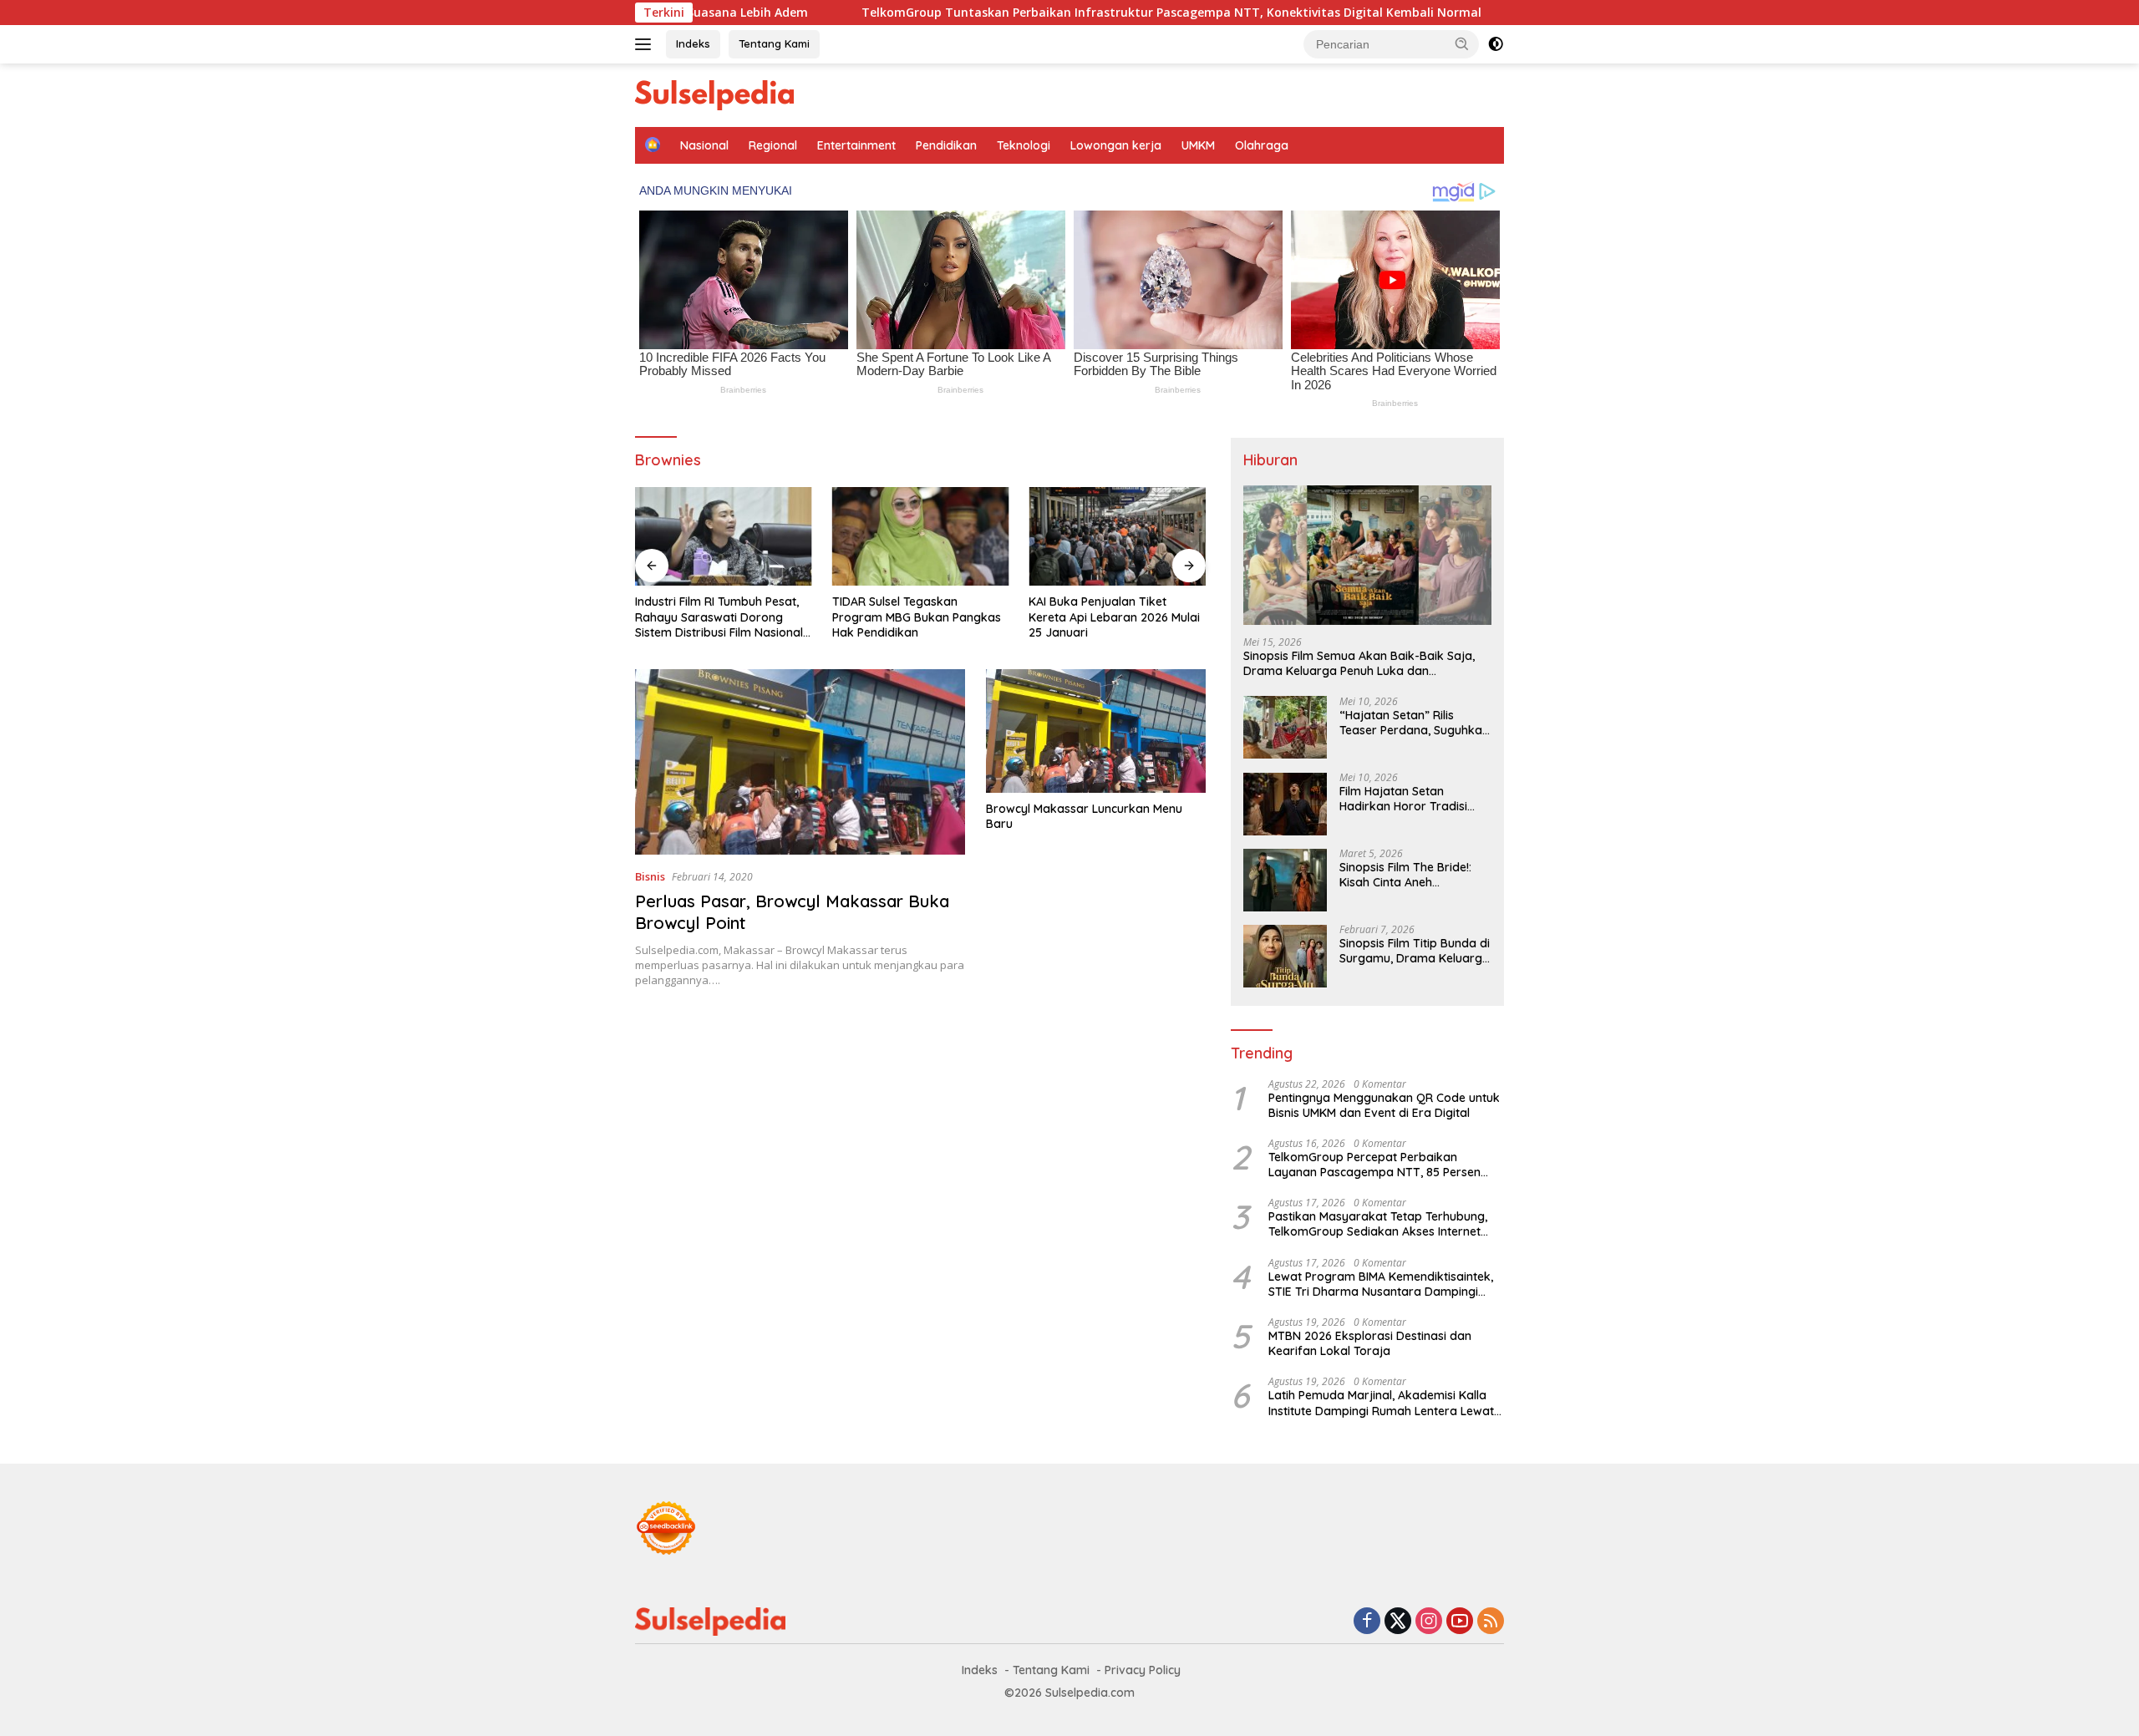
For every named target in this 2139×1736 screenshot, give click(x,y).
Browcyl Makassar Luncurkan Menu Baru (1084, 816)
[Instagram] (1429, 1622)
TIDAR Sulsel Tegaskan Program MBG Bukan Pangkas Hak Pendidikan (917, 617)
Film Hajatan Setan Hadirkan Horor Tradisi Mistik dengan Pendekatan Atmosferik (1413, 799)
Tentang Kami (774, 43)
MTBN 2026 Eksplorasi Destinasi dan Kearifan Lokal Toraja (1370, 1344)
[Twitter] (1398, 1622)
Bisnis (650, 876)
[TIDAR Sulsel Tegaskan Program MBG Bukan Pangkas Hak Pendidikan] (921, 537)
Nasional (704, 145)
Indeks (693, 43)
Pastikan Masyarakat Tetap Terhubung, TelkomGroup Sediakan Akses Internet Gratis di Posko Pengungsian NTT (1378, 1225)
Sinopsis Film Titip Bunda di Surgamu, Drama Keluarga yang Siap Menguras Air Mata (1415, 952)
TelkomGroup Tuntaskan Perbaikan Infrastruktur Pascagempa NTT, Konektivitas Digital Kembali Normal (1074, 13)
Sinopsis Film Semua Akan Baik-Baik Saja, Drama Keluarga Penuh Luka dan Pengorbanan (1359, 664)
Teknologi (1024, 145)
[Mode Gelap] (1496, 44)
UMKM (1198, 145)
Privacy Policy (1143, 1670)
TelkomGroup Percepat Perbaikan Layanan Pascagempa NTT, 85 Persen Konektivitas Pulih (1374, 1165)
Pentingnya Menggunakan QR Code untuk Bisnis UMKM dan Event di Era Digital (1384, 1105)
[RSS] (1491, 1622)
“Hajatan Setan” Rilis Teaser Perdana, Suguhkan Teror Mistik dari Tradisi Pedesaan (1414, 723)
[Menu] (646, 44)
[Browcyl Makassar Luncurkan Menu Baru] (1096, 731)
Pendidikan (946, 145)
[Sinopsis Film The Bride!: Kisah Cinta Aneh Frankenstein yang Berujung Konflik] (1285, 880)
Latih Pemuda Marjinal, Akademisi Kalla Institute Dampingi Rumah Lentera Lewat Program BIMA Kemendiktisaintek (1381, 1404)
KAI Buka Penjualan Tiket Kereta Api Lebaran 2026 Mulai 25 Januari (1114, 617)
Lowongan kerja (1116, 145)
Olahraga (1262, 145)
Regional (773, 145)
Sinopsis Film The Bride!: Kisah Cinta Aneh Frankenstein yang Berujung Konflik (1405, 876)
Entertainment (856, 145)
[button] (1462, 43)
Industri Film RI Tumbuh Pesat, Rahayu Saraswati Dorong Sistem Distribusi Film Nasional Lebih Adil (719, 617)
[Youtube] (1460, 1622)
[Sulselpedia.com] (714, 94)
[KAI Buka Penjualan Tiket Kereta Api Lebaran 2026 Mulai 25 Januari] (1117, 537)
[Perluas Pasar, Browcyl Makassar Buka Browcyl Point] (800, 762)
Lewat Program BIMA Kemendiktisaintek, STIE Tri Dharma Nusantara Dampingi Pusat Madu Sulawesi (1381, 1285)
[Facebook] (1367, 1622)
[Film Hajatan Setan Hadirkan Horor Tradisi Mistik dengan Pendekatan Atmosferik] (1285, 804)
